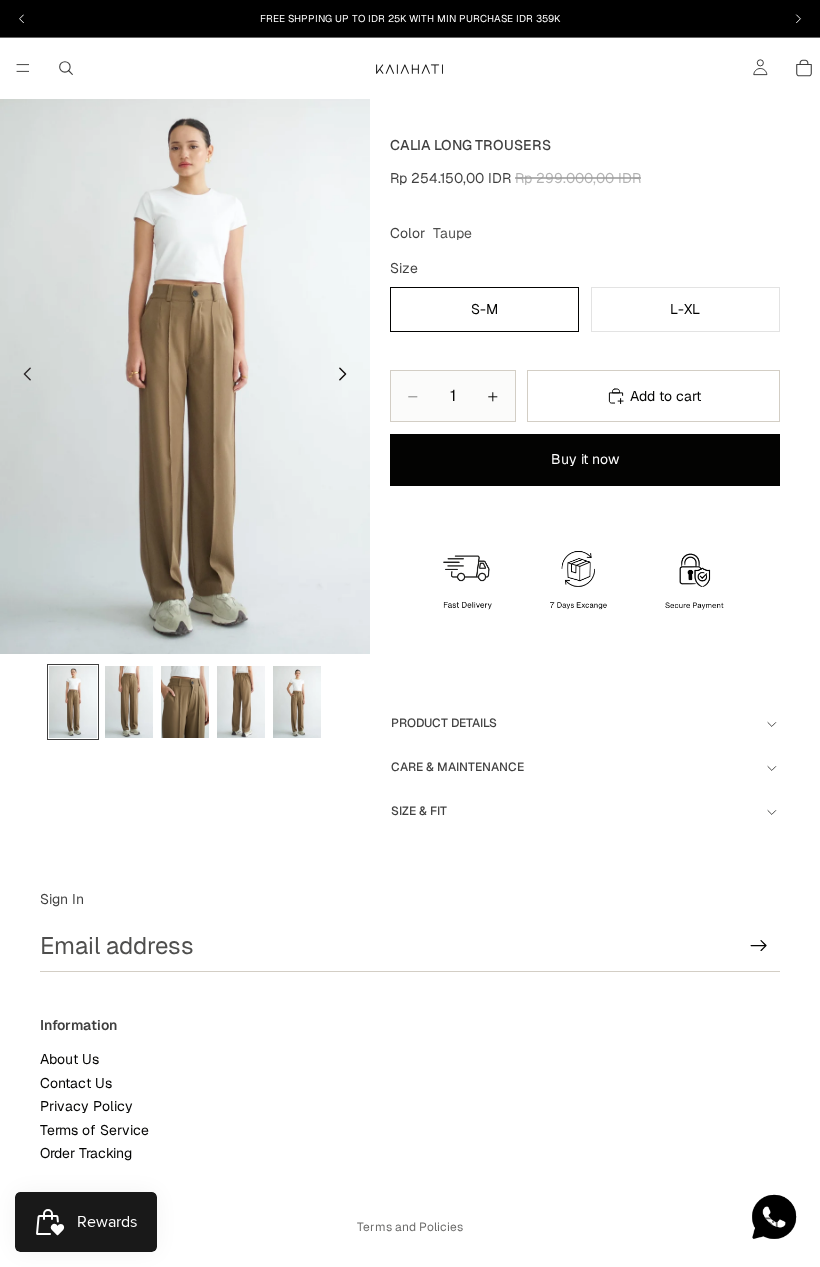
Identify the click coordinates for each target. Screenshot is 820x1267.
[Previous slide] (22, 377)
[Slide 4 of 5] (241, 702)
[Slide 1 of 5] (73, 702)
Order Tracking (86, 1153)
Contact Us (76, 1083)
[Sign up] (759, 946)
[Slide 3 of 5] (185, 702)
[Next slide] (348, 377)
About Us (69, 1059)
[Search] (66, 68)
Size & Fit (419, 811)
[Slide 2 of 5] (129, 702)
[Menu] (23, 68)
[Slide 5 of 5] (297, 702)
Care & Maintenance (457, 767)
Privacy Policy (86, 1106)
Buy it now (585, 459)
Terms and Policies (410, 1227)
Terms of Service (94, 1129)
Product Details (444, 723)
